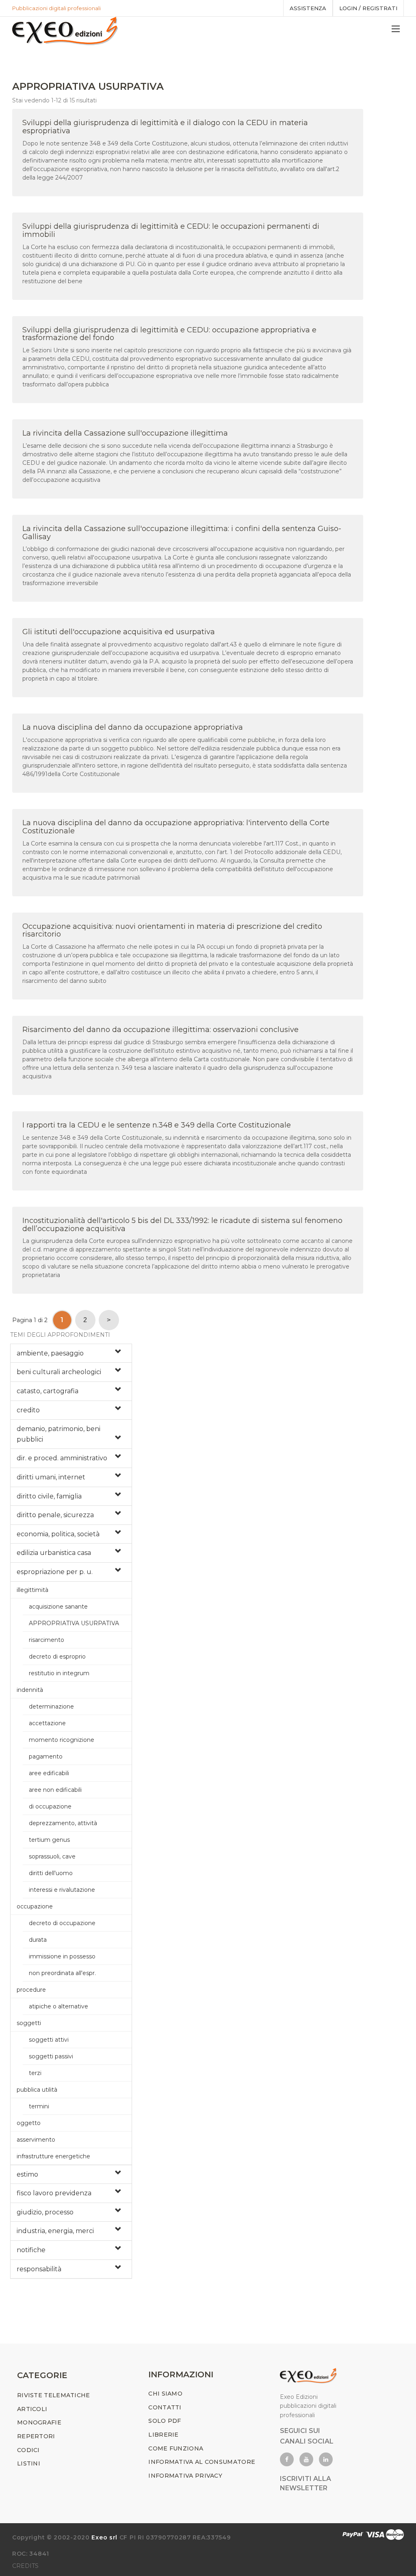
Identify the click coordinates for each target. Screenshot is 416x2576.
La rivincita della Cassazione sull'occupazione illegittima (125, 433)
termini (39, 2106)
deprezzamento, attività (63, 1823)
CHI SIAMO (165, 2394)
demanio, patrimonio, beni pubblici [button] (58, 1434)
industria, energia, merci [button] (55, 2231)
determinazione (51, 1706)
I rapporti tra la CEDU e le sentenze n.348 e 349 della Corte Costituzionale (157, 1125)
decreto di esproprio (57, 1657)
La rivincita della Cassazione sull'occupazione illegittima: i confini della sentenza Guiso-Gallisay (182, 533)
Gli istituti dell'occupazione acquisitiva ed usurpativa (119, 632)
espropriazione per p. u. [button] (55, 1572)
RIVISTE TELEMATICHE (54, 2395)
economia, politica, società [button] (58, 1534)
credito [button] (28, 1410)
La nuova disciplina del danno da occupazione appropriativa (133, 727)
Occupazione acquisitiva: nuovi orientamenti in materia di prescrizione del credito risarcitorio (172, 930)
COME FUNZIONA (176, 2448)
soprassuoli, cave (52, 1856)
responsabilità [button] (39, 2269)
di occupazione (50, 1806)
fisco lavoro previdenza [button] (54, 2193)
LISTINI (29, 2463)
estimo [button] (27, 2174)
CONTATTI (165, 2407)
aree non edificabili (55, 1790)
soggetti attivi (49, 2040)
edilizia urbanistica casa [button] (54, 1553)
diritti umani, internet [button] (51, 1477)
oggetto (29, 2123)
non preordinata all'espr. (62, 1973)
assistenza (308, 8)
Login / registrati (368, 8)
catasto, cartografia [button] (48, 1391)
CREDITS (25, 2566)
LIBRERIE (163, 2435)
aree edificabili (49, 1773)
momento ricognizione (62, 1740)
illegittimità (32, 1590)
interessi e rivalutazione (62, 1890)
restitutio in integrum (59, 1673)
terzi (35, 2073)
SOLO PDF (165, 2421)
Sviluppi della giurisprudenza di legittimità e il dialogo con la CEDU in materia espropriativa (165, 127)
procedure (31, 1990)
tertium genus (49, 1840)
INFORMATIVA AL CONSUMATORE (202, 2462)
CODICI (28, 2450)
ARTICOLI (32, 2409)
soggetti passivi (51, 2056)
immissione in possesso (62, 1956)
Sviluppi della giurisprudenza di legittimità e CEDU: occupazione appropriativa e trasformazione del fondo (169, 334)
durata (38, 1940)
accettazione (47, 1723)
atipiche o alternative (58, 2006)
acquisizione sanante (58, 1607)
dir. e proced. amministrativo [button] (62, 1458)
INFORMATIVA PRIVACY (185, 2476)
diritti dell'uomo (51, 1873)
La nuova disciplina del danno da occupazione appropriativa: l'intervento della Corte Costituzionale (176, 827)
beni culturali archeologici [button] (59, 1372)
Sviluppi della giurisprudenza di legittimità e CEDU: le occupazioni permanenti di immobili (171, 230)
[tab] (71, 1353)
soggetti (29, 2023)
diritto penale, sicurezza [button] (55, 1515)
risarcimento (47, 1640)
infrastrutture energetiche (53, 2156)
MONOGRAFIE (39, 2422)
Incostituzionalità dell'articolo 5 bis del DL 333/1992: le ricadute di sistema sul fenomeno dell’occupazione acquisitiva (182, 1225)
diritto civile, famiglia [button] (49, 1496)
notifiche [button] (31, 2250)
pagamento (46, 1756)
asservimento (36, 2140)
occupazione (35, 1906)
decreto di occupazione (62, 1923)
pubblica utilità (37, 2090)
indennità (30, 1690)
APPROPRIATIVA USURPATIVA (74, 1623)
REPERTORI (36, 2436)
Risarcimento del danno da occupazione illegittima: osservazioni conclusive (160, 1030)
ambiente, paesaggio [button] (50, 1353)
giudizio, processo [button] (45, 2212)
